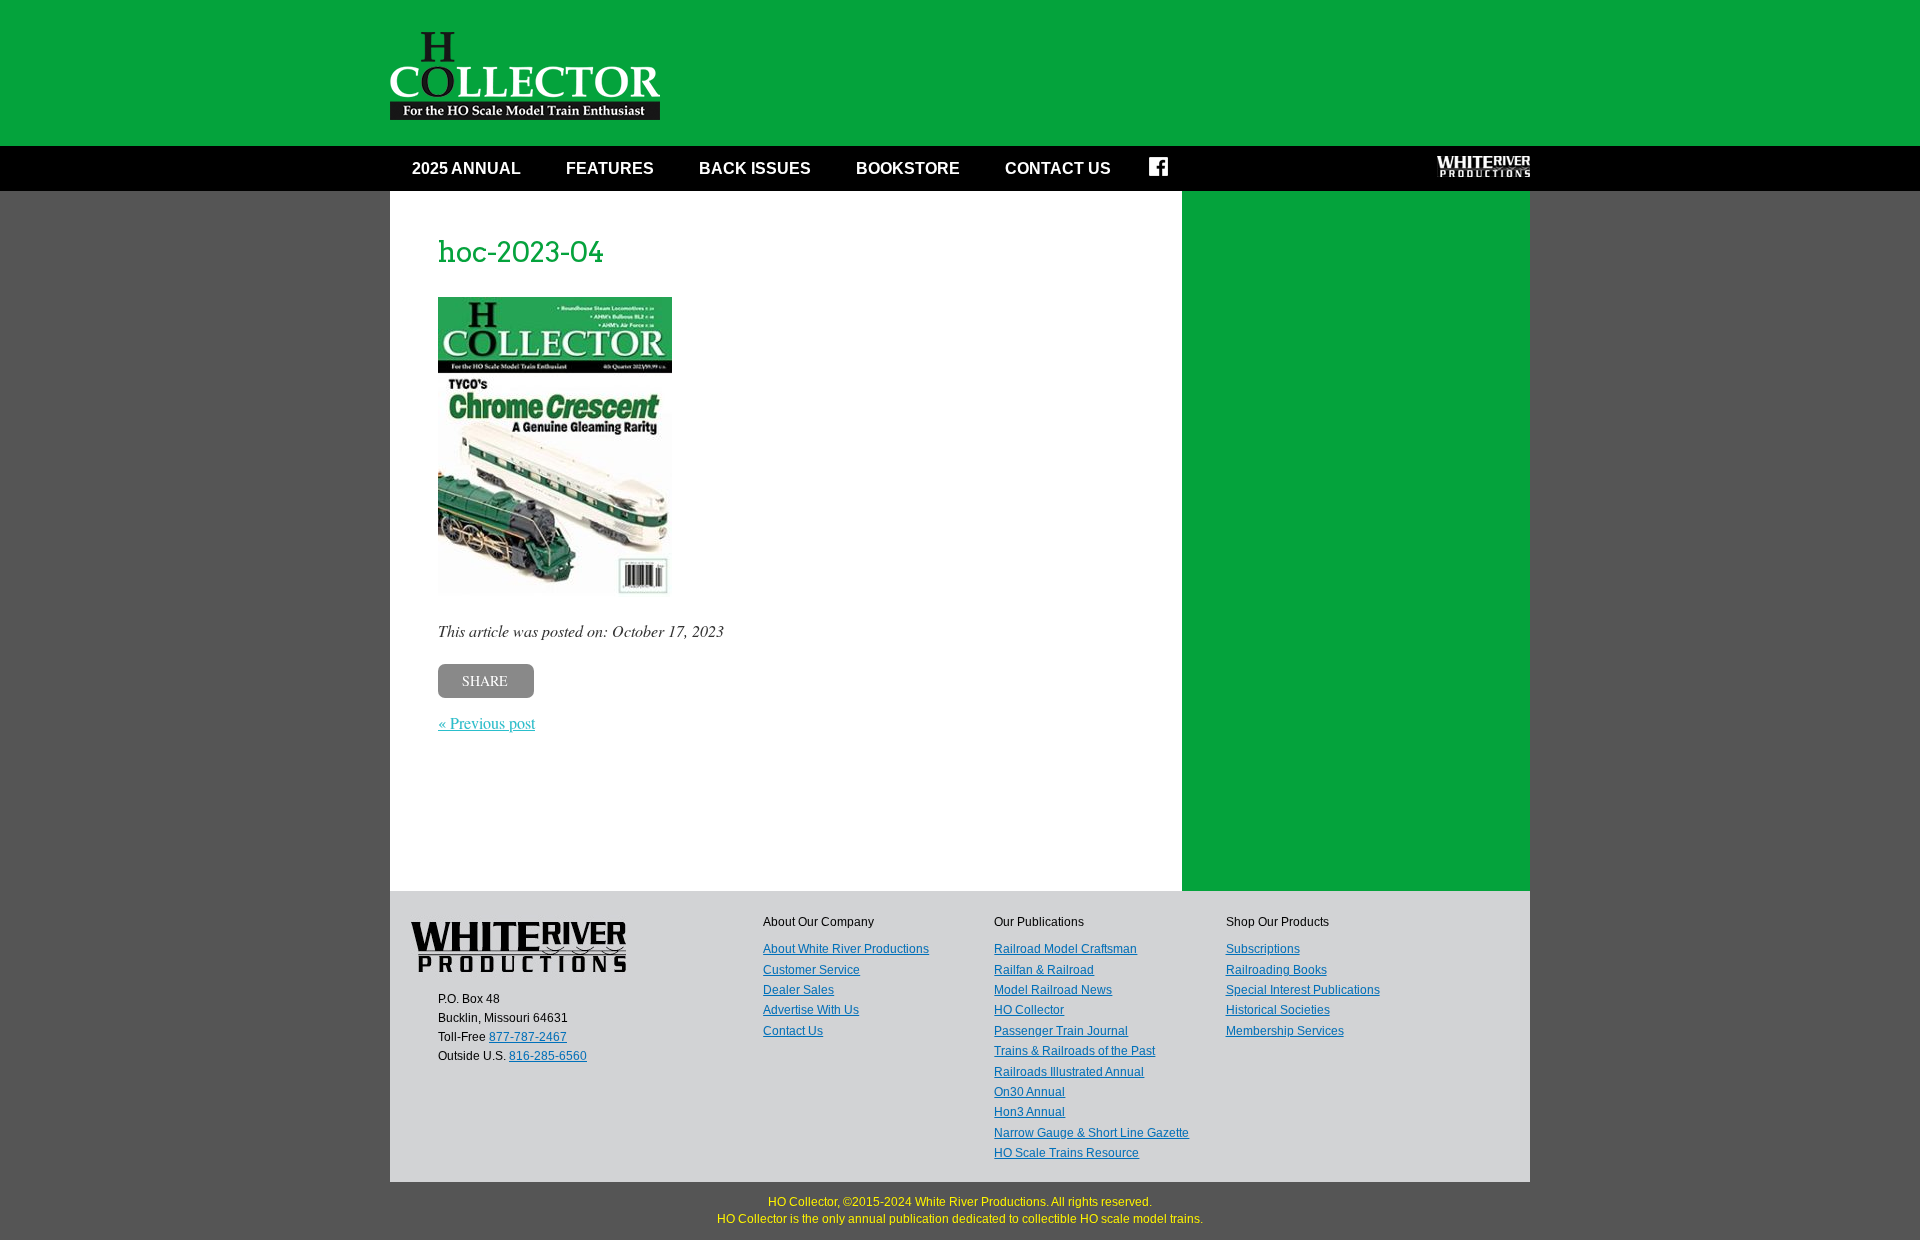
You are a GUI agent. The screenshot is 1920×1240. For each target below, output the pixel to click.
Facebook (1171, 173)
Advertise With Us (811, 1010)
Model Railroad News (1053, 990)
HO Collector (1029, 1010)
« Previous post (486, 722)
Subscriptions (1263, 949)
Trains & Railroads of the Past (1074, 1051)
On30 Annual (1029, 1092)
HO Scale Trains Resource (1066, 1153)
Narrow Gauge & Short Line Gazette (1091, 1133)
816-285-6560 (548, 1056)
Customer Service (811, 970)
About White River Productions (846, 949)
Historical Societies (1278, 1010)
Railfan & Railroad (1044, 970)
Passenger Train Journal (1061, 1031)
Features (610, 168)
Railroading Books (1276, 970)
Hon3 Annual (1029, 1112)
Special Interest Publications (1303, 990)
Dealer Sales (798, 990)
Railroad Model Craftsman (1065, 949)
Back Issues (755, 168)
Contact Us (1058, 168)
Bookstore (908, 168)
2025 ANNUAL (466, 168)
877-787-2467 (528, 1037)
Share (485, 680)
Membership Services (1285, 1031)
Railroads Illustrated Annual (1069, 1072)
